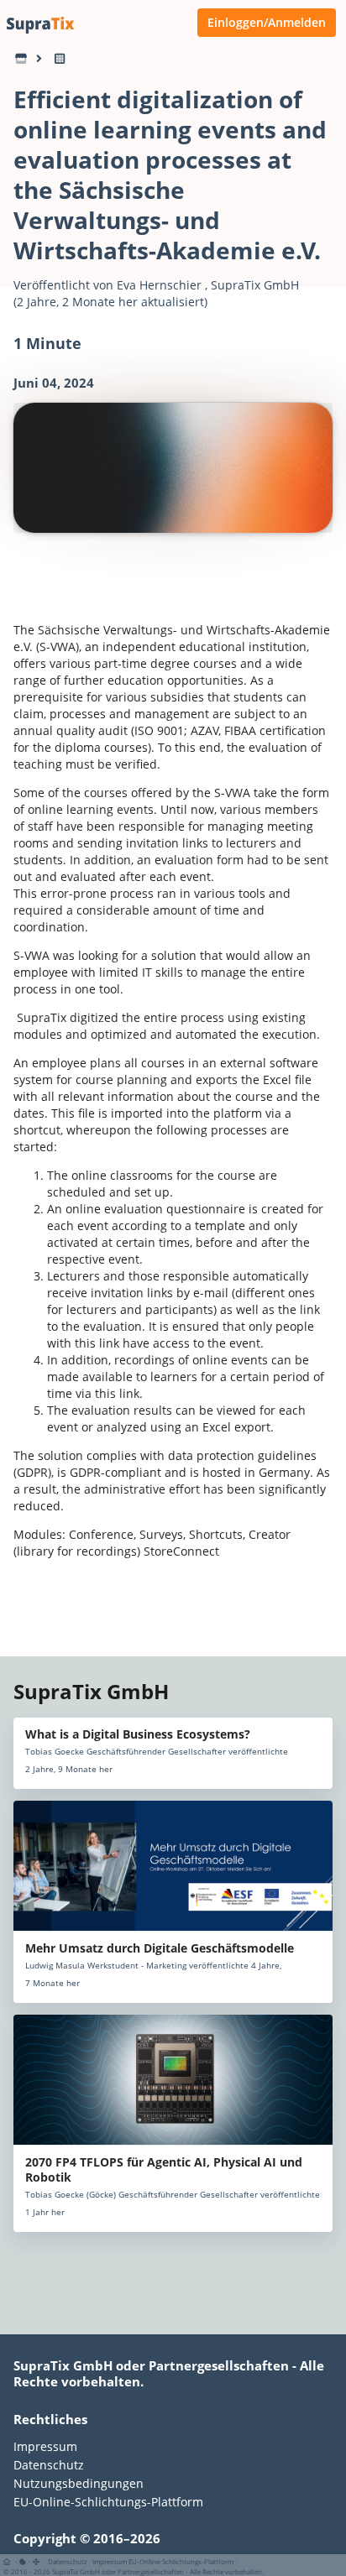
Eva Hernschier (159, 285)
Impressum (45, 2447)
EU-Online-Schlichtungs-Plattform (108, 2501)
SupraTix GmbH (255, 285)
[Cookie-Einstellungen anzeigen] (23, 2561)
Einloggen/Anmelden (267, 22)
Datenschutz (49, 2465)
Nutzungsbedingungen (79, 2483)
